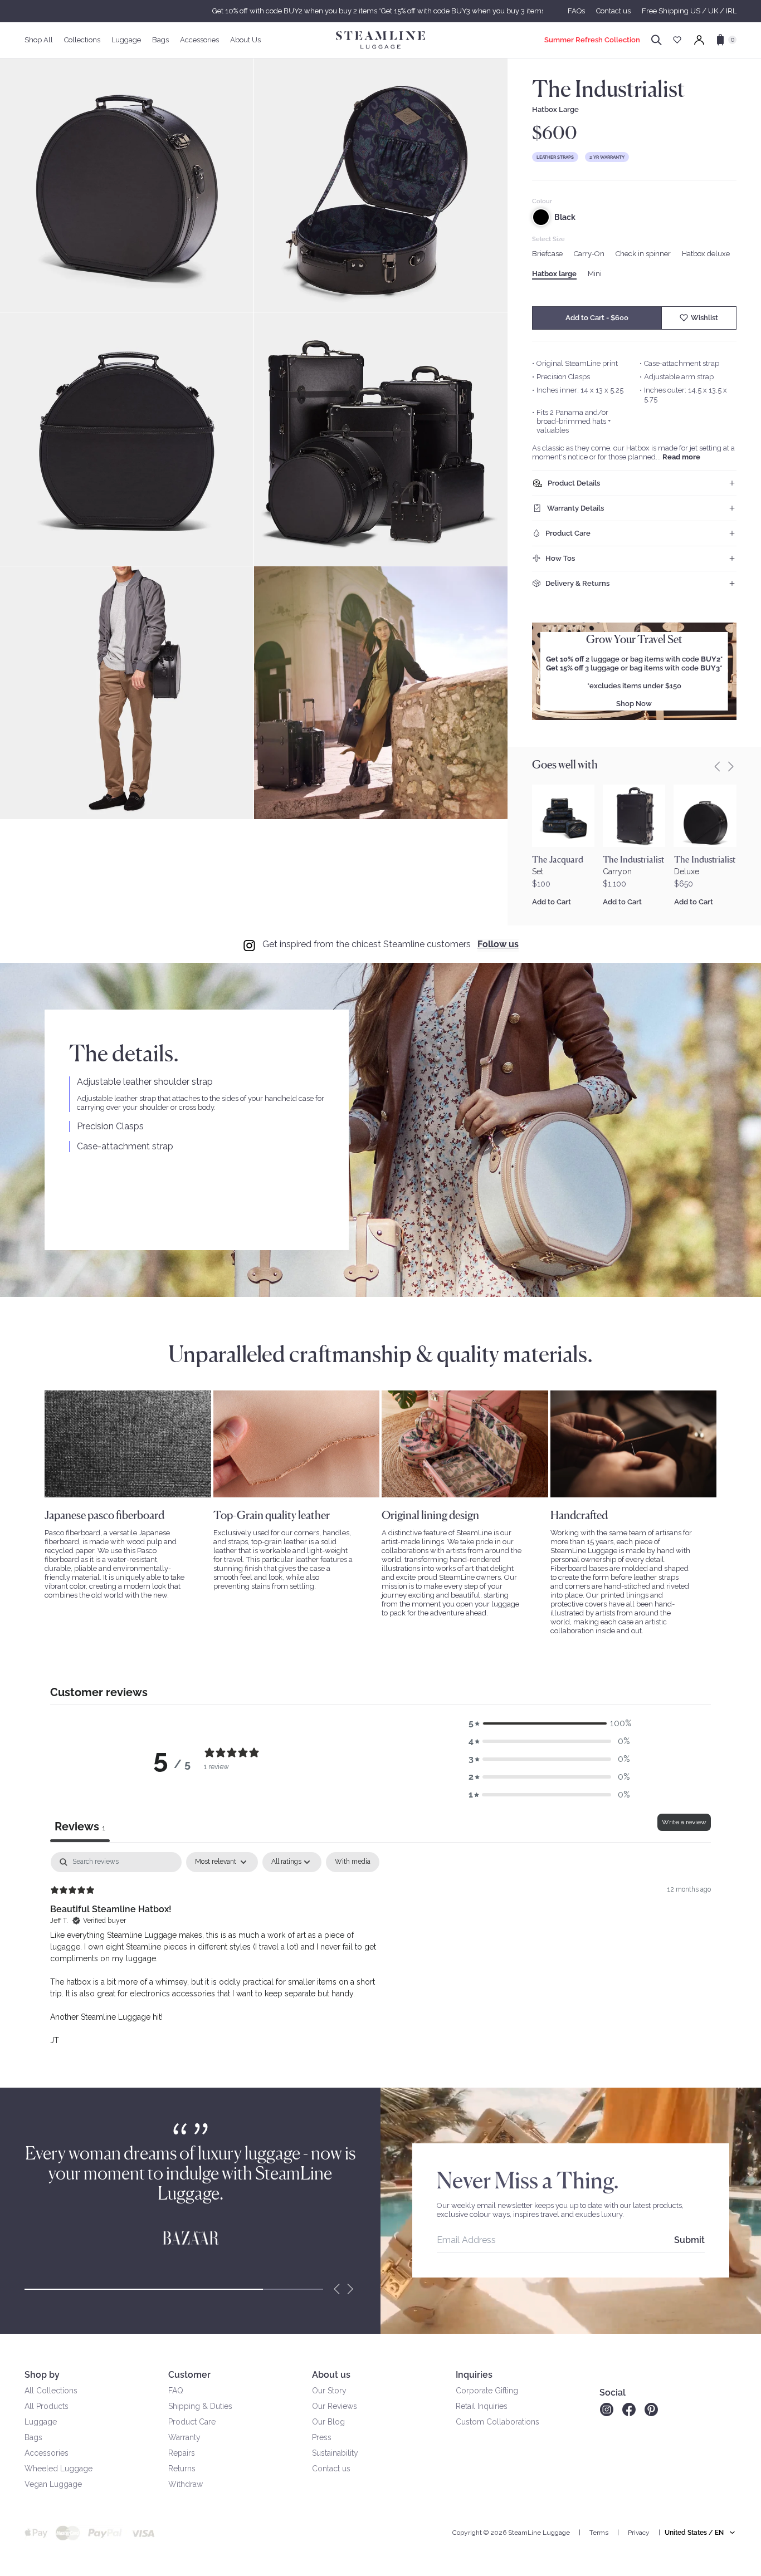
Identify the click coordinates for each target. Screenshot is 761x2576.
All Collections (51, 2391)
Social (613, 2393)
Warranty (184, 2437)
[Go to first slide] (731, 767)
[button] (549, 1723)
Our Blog (328, 2422)
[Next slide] (350, 2289)
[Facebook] (629, 2410)
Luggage (41, 2422)
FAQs (576, 11)
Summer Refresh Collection (592, 40)
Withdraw (186, 2484)
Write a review (684, 1822)
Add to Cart (552, 902)
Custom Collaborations (497, 2422)
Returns (182, 2469)
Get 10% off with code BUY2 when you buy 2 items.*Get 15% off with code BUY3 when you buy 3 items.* (380, 11)
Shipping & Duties (200, 2406)
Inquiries (474, 2375)
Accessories (47, 2453)
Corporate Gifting (487, 2391)
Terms (599, 2533)
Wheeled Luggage (58, 2469)
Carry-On (589, 254)
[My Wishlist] (677, 40)
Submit (689, 2240)
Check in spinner (643, 254)
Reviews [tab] (80, 1826)
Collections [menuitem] (82, 40)
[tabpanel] (380, 1958)
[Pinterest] (651, 2410)
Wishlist (704, 318)
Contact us (613, 11)
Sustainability (335, 2453)
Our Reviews (335, 2406)
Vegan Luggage (53, 2484)
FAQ (176, 2391)
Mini (595, 274)
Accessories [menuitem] (199, 40)
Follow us (498, 944)
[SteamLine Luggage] (380, 40)
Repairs (182, 2453)
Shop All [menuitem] (39, 40)
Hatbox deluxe (706, 254)
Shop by (42, 2375)
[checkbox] (353, 1862)
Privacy (639, 2533)
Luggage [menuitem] (126, 40)
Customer (189, 2375)
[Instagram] (606, 2410)
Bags (33, 2437)
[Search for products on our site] (657, 40)
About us (331, 2375)
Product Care (192, 2422)
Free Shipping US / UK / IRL (689, 11)
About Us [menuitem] (245, 40)
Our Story (329, 2391)
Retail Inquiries (482, 2406)
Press (322, 2437)
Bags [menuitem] (160, 40)
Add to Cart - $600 (597, 318)
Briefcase (547, 254)
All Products (47, 2406)
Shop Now (634, 704)
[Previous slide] (718, 767)
